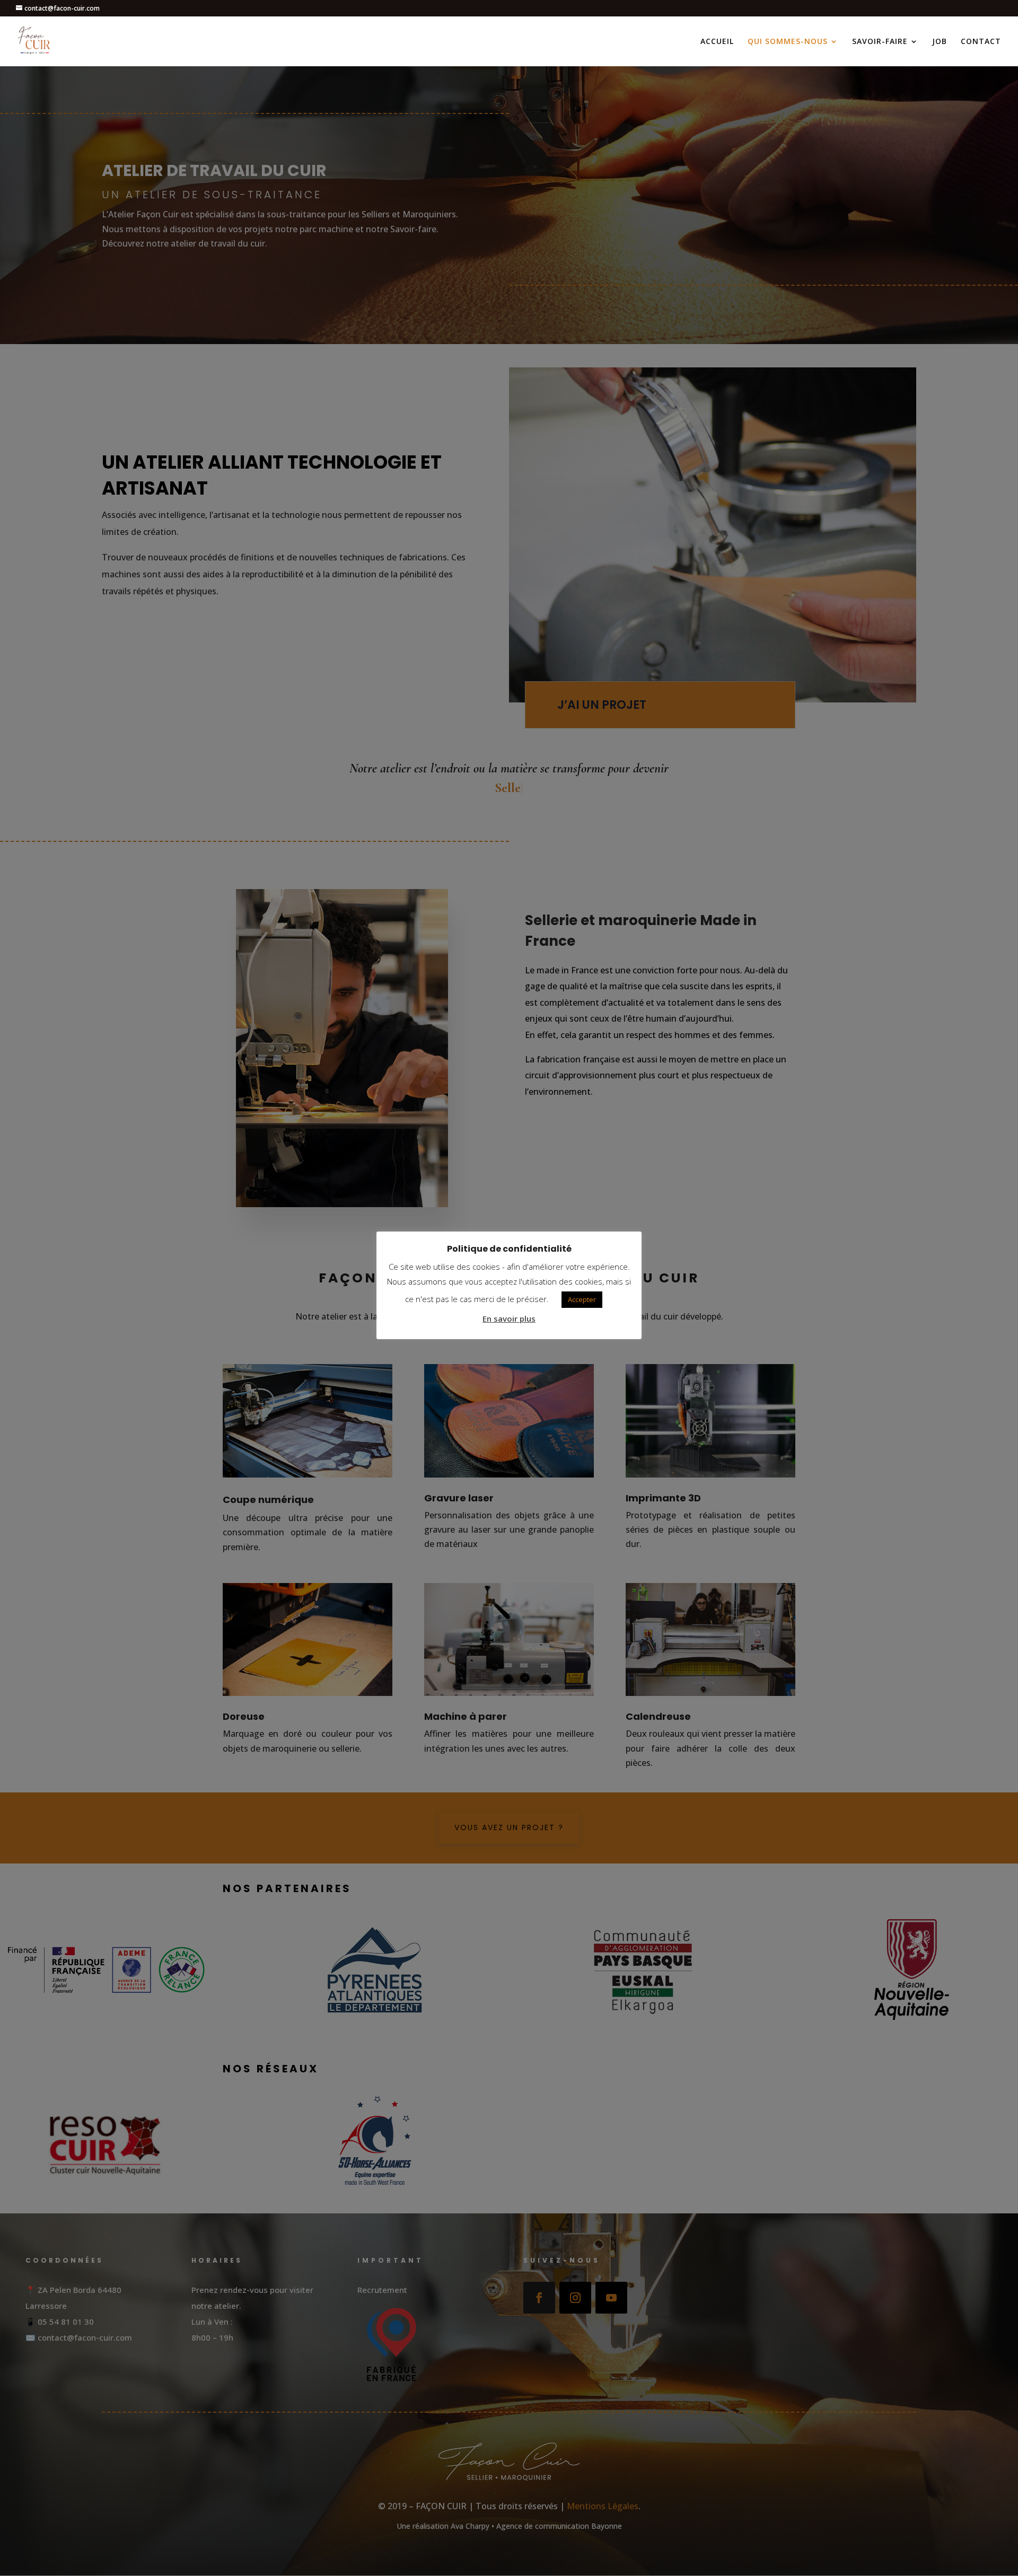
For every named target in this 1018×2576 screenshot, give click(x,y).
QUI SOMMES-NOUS (788, 42)
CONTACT (981, 42)
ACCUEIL (717, 42)
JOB (940, 42)
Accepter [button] (582, 1299)
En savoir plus (509, 1318)
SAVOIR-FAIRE (880, 42)
